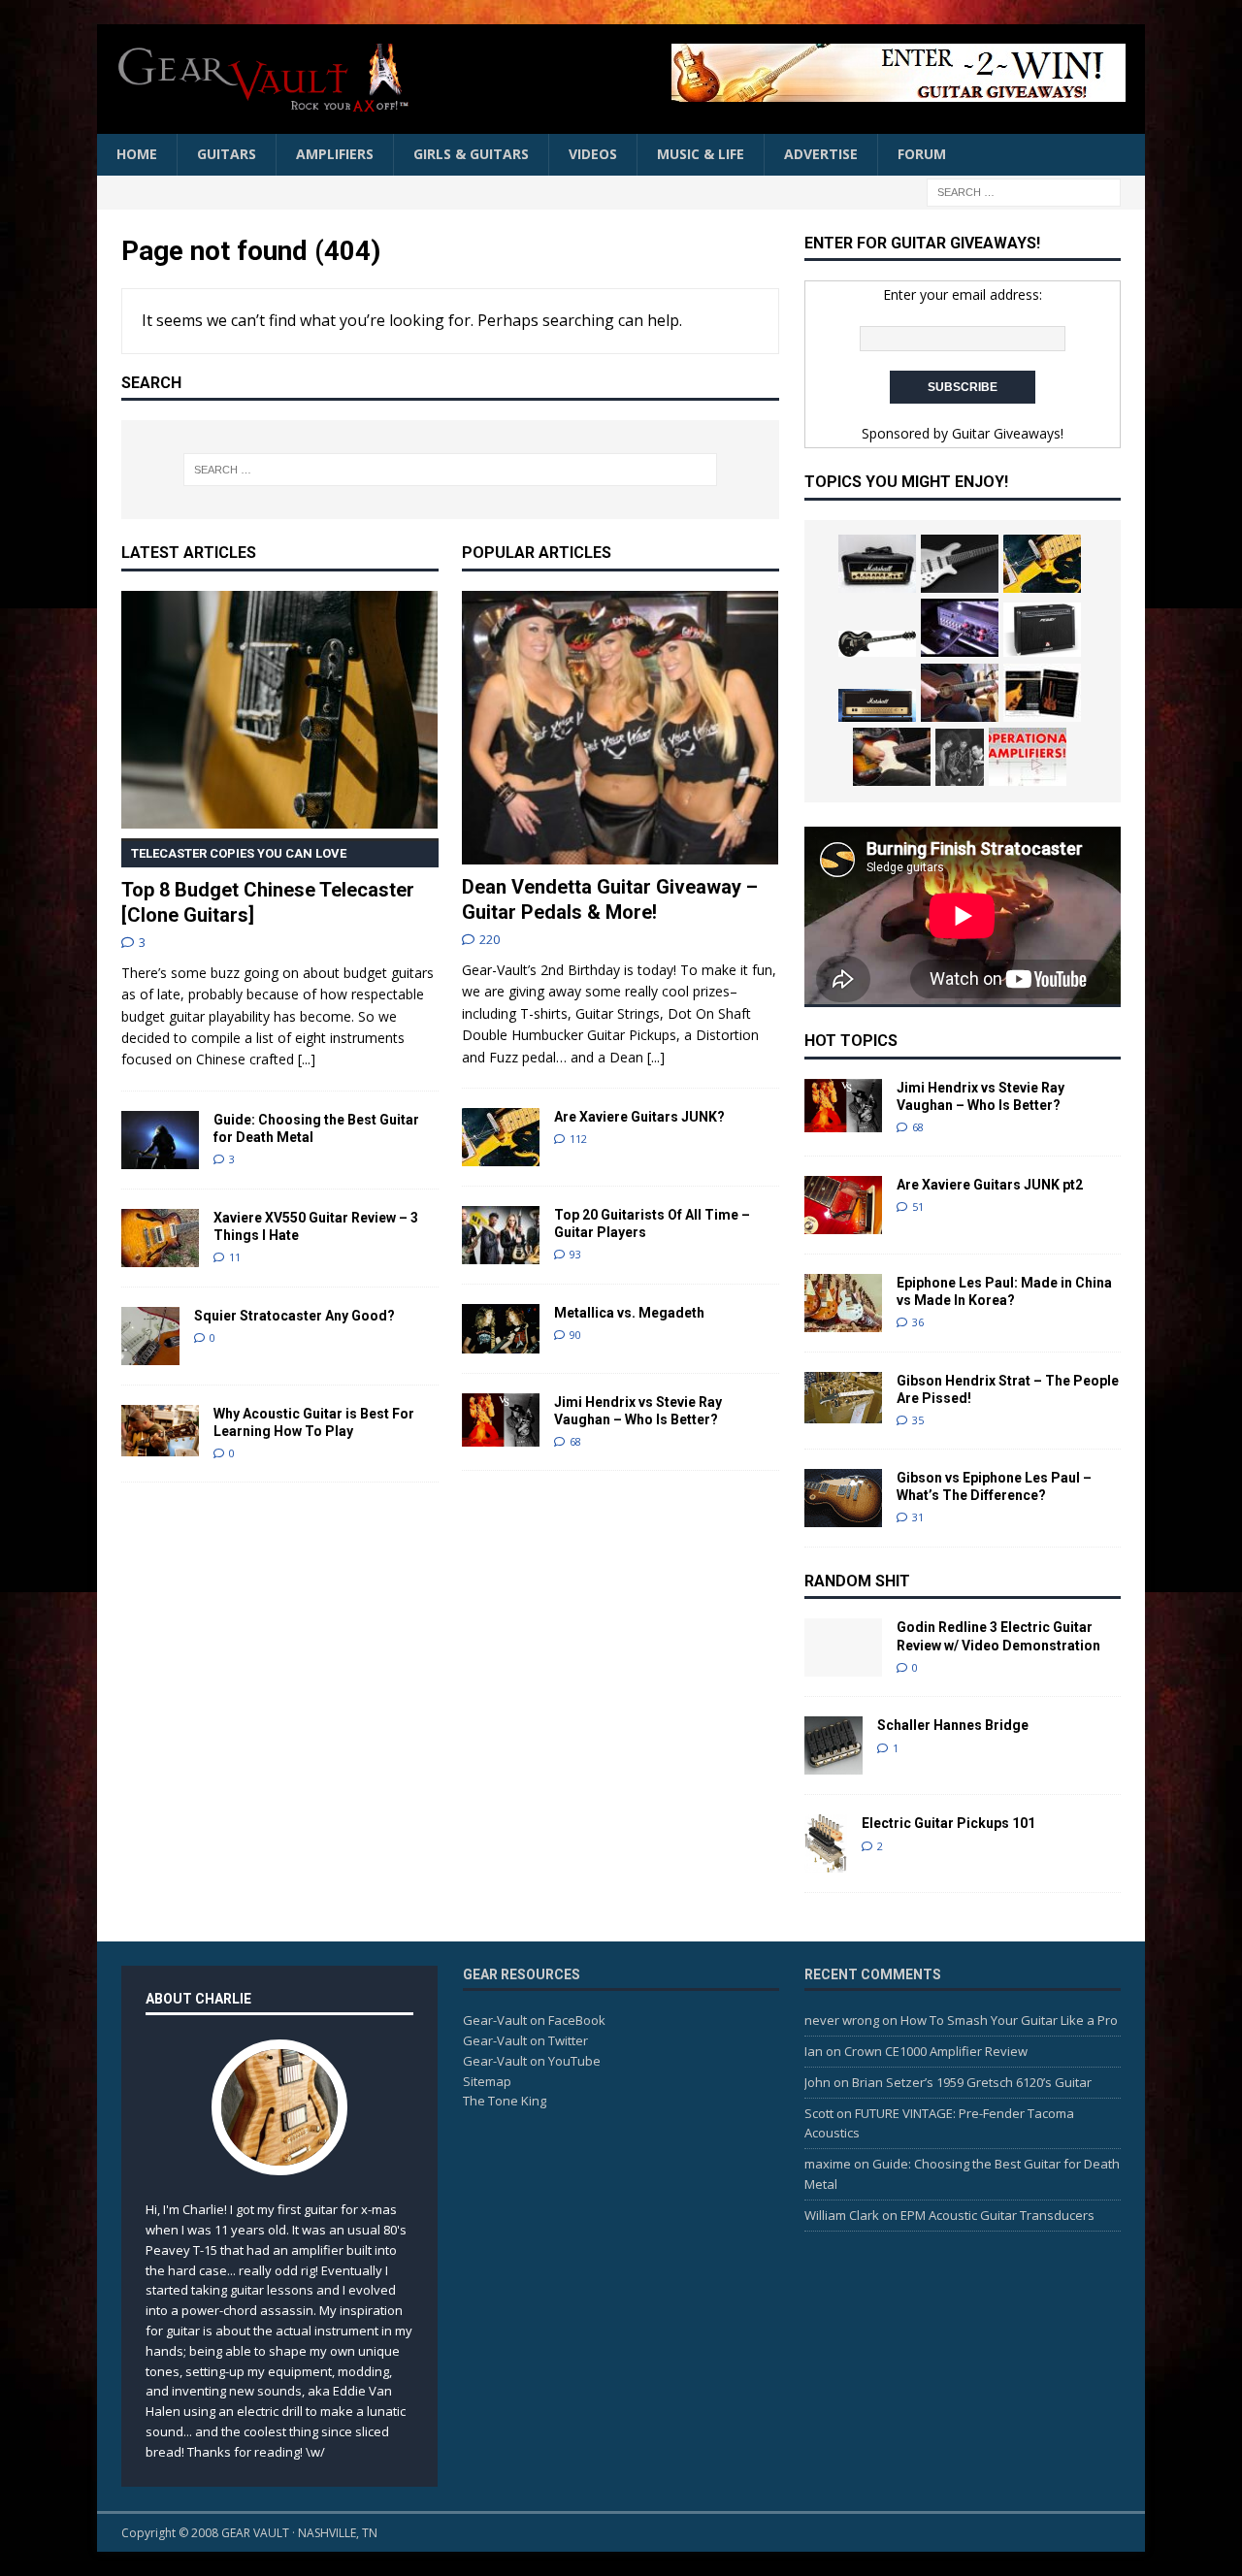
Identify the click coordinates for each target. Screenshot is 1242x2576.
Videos (593, 154)
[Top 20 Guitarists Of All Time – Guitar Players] (501, 1235)
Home (137, 154)
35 (918, 1420)
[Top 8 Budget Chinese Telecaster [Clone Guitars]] (280, 710)
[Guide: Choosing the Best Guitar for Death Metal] (160, 1140)
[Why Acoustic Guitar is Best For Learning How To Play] (160, 1431)
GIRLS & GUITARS (471, 154)
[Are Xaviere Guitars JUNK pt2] (843, 1205)
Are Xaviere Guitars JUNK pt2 (990, 1185)
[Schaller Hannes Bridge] (833, 1745)
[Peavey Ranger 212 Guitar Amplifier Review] (1042, 630)
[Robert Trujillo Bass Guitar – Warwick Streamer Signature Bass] (960, 564)
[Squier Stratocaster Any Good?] (150, 1336)
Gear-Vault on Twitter (525, 2040)
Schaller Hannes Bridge (953, 1725)
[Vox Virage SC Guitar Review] (877, 644)
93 (575, 1254)
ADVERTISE (821, 154)
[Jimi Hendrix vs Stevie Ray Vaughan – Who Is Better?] (501, 1420)
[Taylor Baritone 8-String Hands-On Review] (960, 693)
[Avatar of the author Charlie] (279, 2155)
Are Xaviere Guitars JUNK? (639, 1117)
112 (578, 1139)
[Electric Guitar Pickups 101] (826, 1843)
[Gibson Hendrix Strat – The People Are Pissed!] (843, 1398)
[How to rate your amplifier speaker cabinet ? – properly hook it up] (960, 628)
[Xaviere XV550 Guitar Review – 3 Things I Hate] (160, 1238)
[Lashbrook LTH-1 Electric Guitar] (1042, 693)
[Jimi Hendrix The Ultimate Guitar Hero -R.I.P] (960, 758)
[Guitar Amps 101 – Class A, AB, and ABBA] (1028, 757)
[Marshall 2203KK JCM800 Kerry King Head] (877, 564)
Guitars (227, 154)
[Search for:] (1024, 191)
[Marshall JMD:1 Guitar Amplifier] (877, 705)
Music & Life (701, 154)
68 (575, 1441)
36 (918, 1322)
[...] (307, 1059)
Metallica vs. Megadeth (629, 1313)
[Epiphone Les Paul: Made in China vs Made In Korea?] (843, 1303)
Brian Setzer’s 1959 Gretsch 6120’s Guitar (972, 2082)
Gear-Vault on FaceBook (534, 2020)
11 (235, 1257)
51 (918, 1206)
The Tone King (505, 2101)
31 (918, 1517)
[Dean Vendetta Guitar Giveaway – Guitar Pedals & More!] (790, 73)
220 (490, 939)
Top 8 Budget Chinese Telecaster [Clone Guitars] (268, 886)
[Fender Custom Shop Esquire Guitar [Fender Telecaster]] (892, 757)
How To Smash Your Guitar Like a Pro (1009, 2020)
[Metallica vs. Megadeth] (501, 1329)
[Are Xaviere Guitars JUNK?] (501, 1137)
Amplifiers (335, 154)
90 (575, 1335)
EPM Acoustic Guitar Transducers (997, 2215)
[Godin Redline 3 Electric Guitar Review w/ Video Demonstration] (843, 1647)
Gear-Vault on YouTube (532, 2061)
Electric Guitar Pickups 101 (948, 1823)
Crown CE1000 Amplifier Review (936, 2051)
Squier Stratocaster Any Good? (294, 1316)
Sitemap (487, 2081)
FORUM (922, 154)
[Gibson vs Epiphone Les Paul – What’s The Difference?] (843, 1498)
